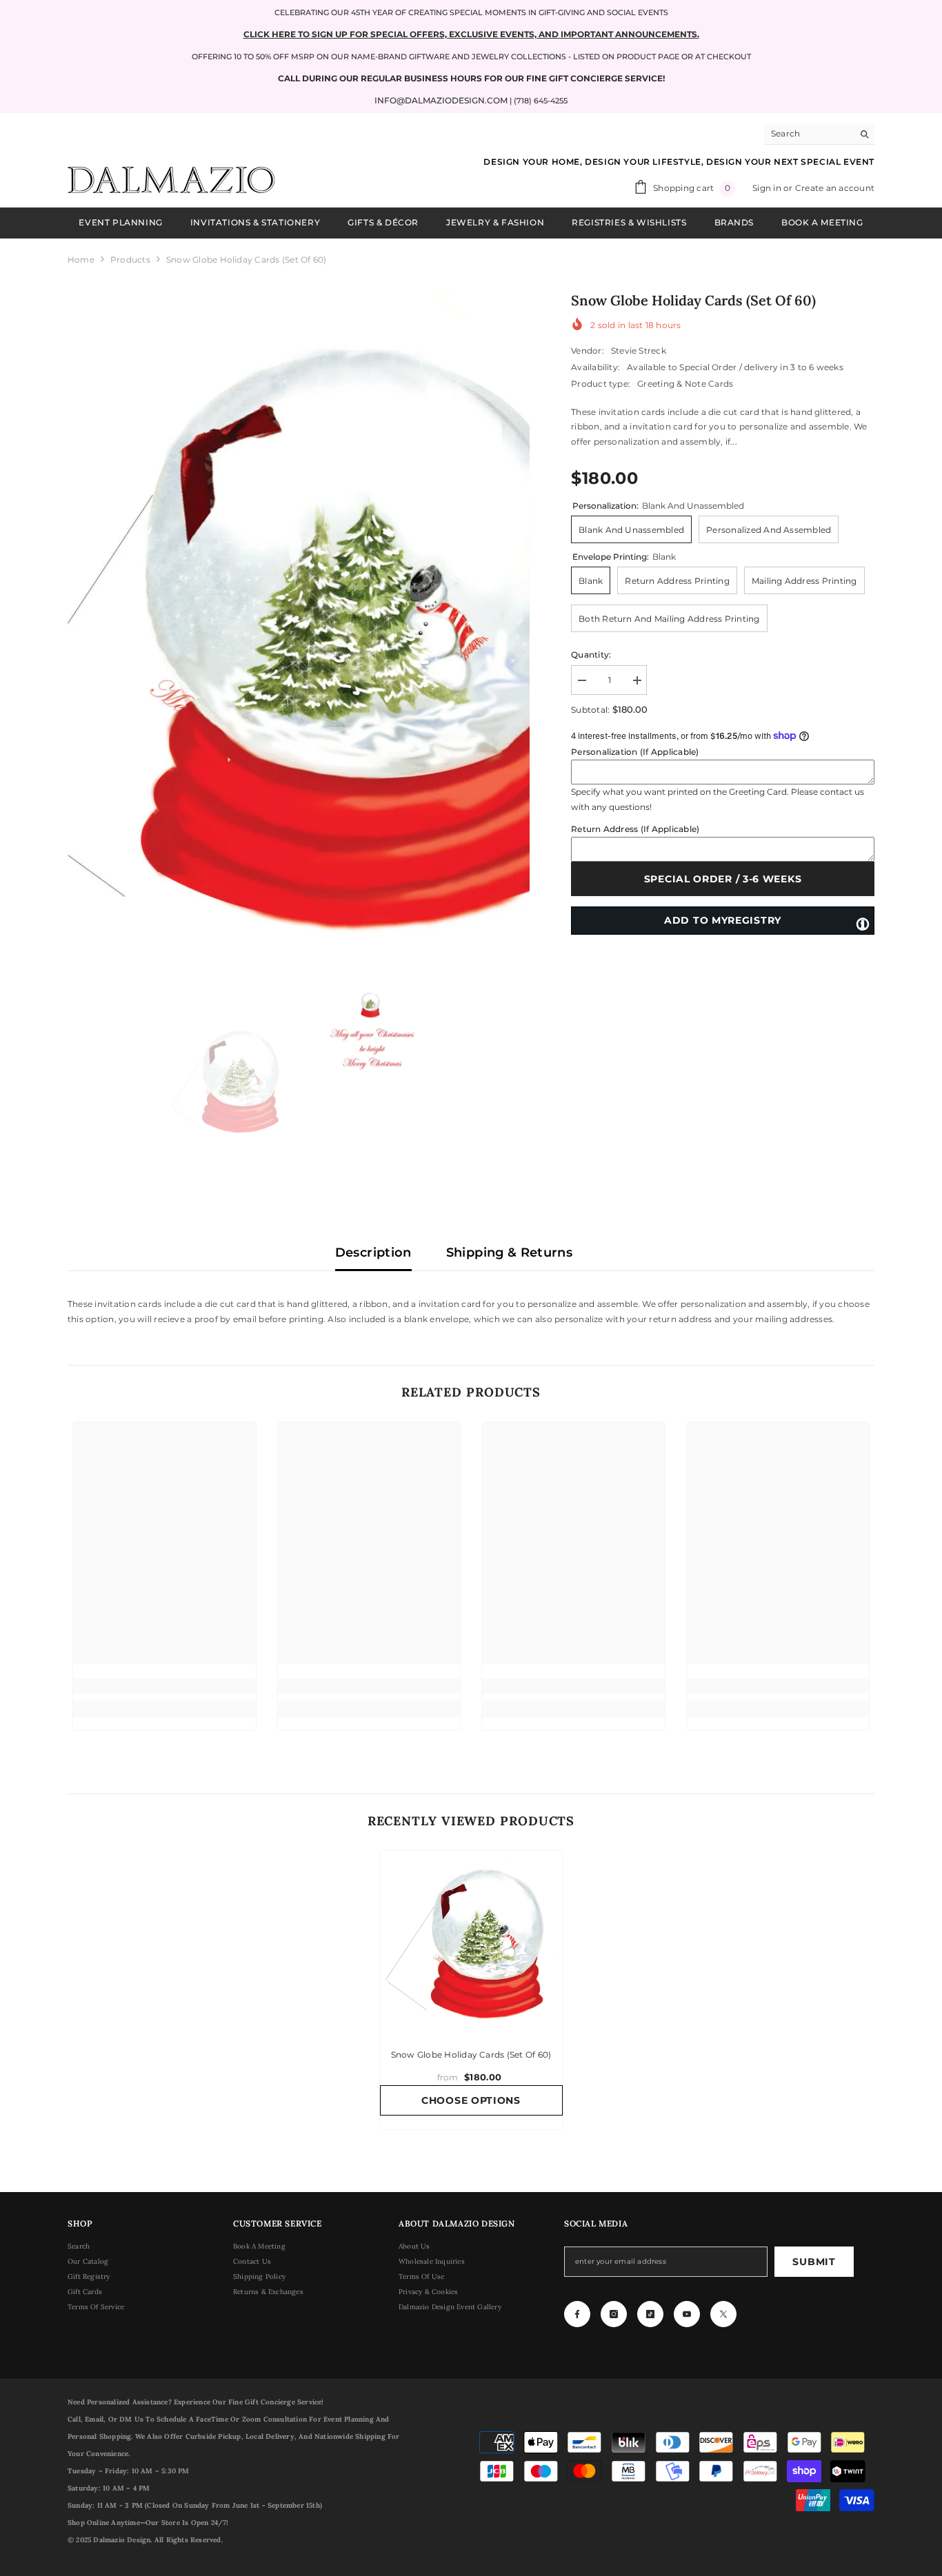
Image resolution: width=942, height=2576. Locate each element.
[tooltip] (863, 923)
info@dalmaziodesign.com (441, 100)
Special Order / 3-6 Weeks (723, 879)
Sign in (768, 188)
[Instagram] (614, 2314)
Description (373, 1252)
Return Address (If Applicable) (635, 829)
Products (130, 260)
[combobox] (809, 134)
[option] (299, 632)
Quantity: (591, 655)
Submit (814, 2262)
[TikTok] (650, 2314)
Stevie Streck (639, 351)
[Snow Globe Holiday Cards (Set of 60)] (471, 1942)
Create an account (835, 188)
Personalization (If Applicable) (635, 752)
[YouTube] (687, 2314)
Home (81, 260)
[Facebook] (577, 2314)
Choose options (471, 2100)
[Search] (819, 134)
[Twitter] (723, 2314)
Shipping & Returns (509, 1252)
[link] (164, 1686)
